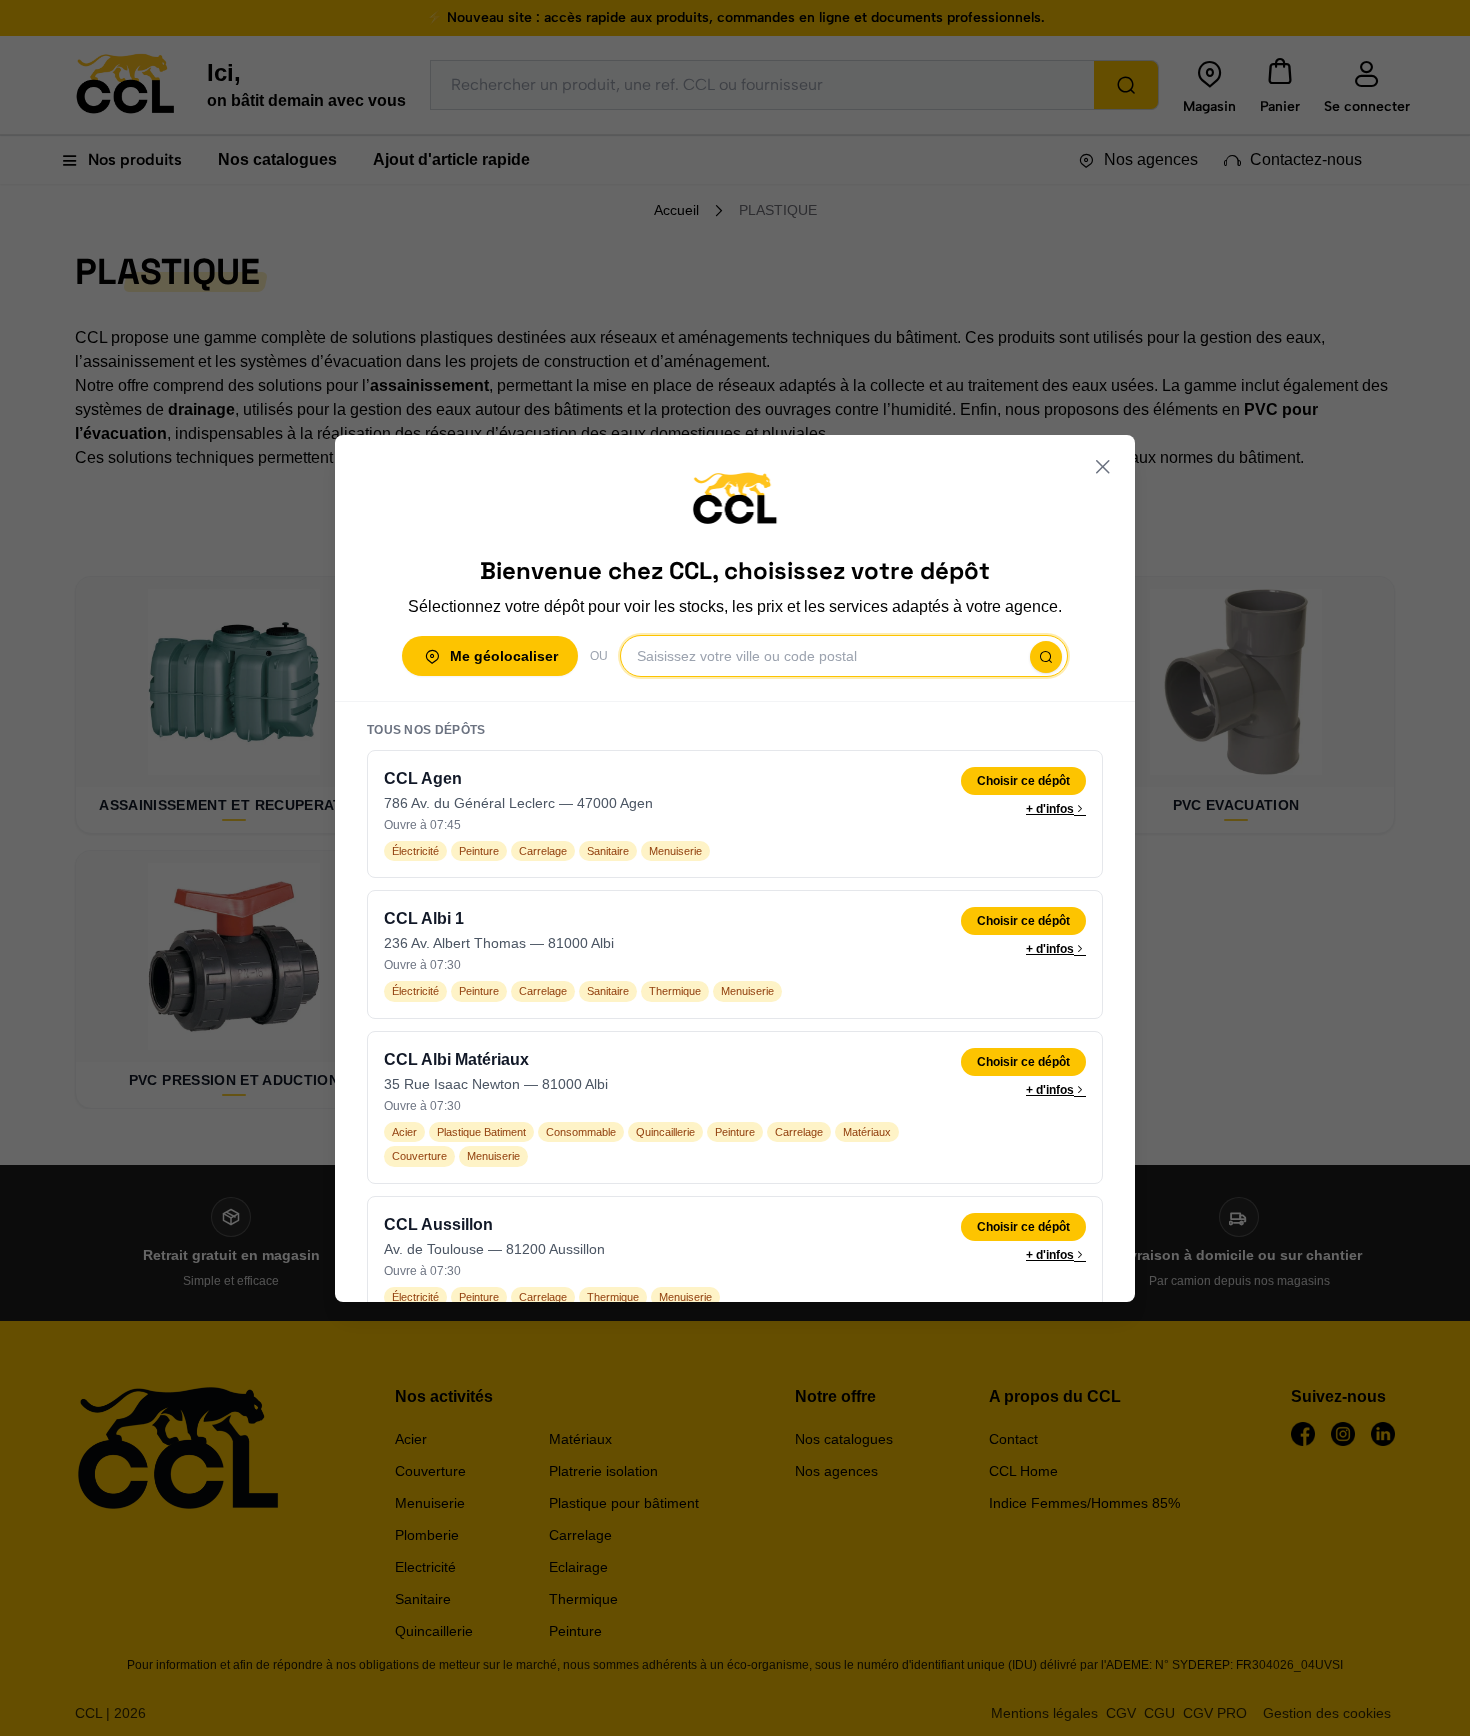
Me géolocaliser (504, 656)
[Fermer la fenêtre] (1103, 467)
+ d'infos (1050, 809)
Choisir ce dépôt (1023, 781)
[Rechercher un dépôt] (1046, 657)
